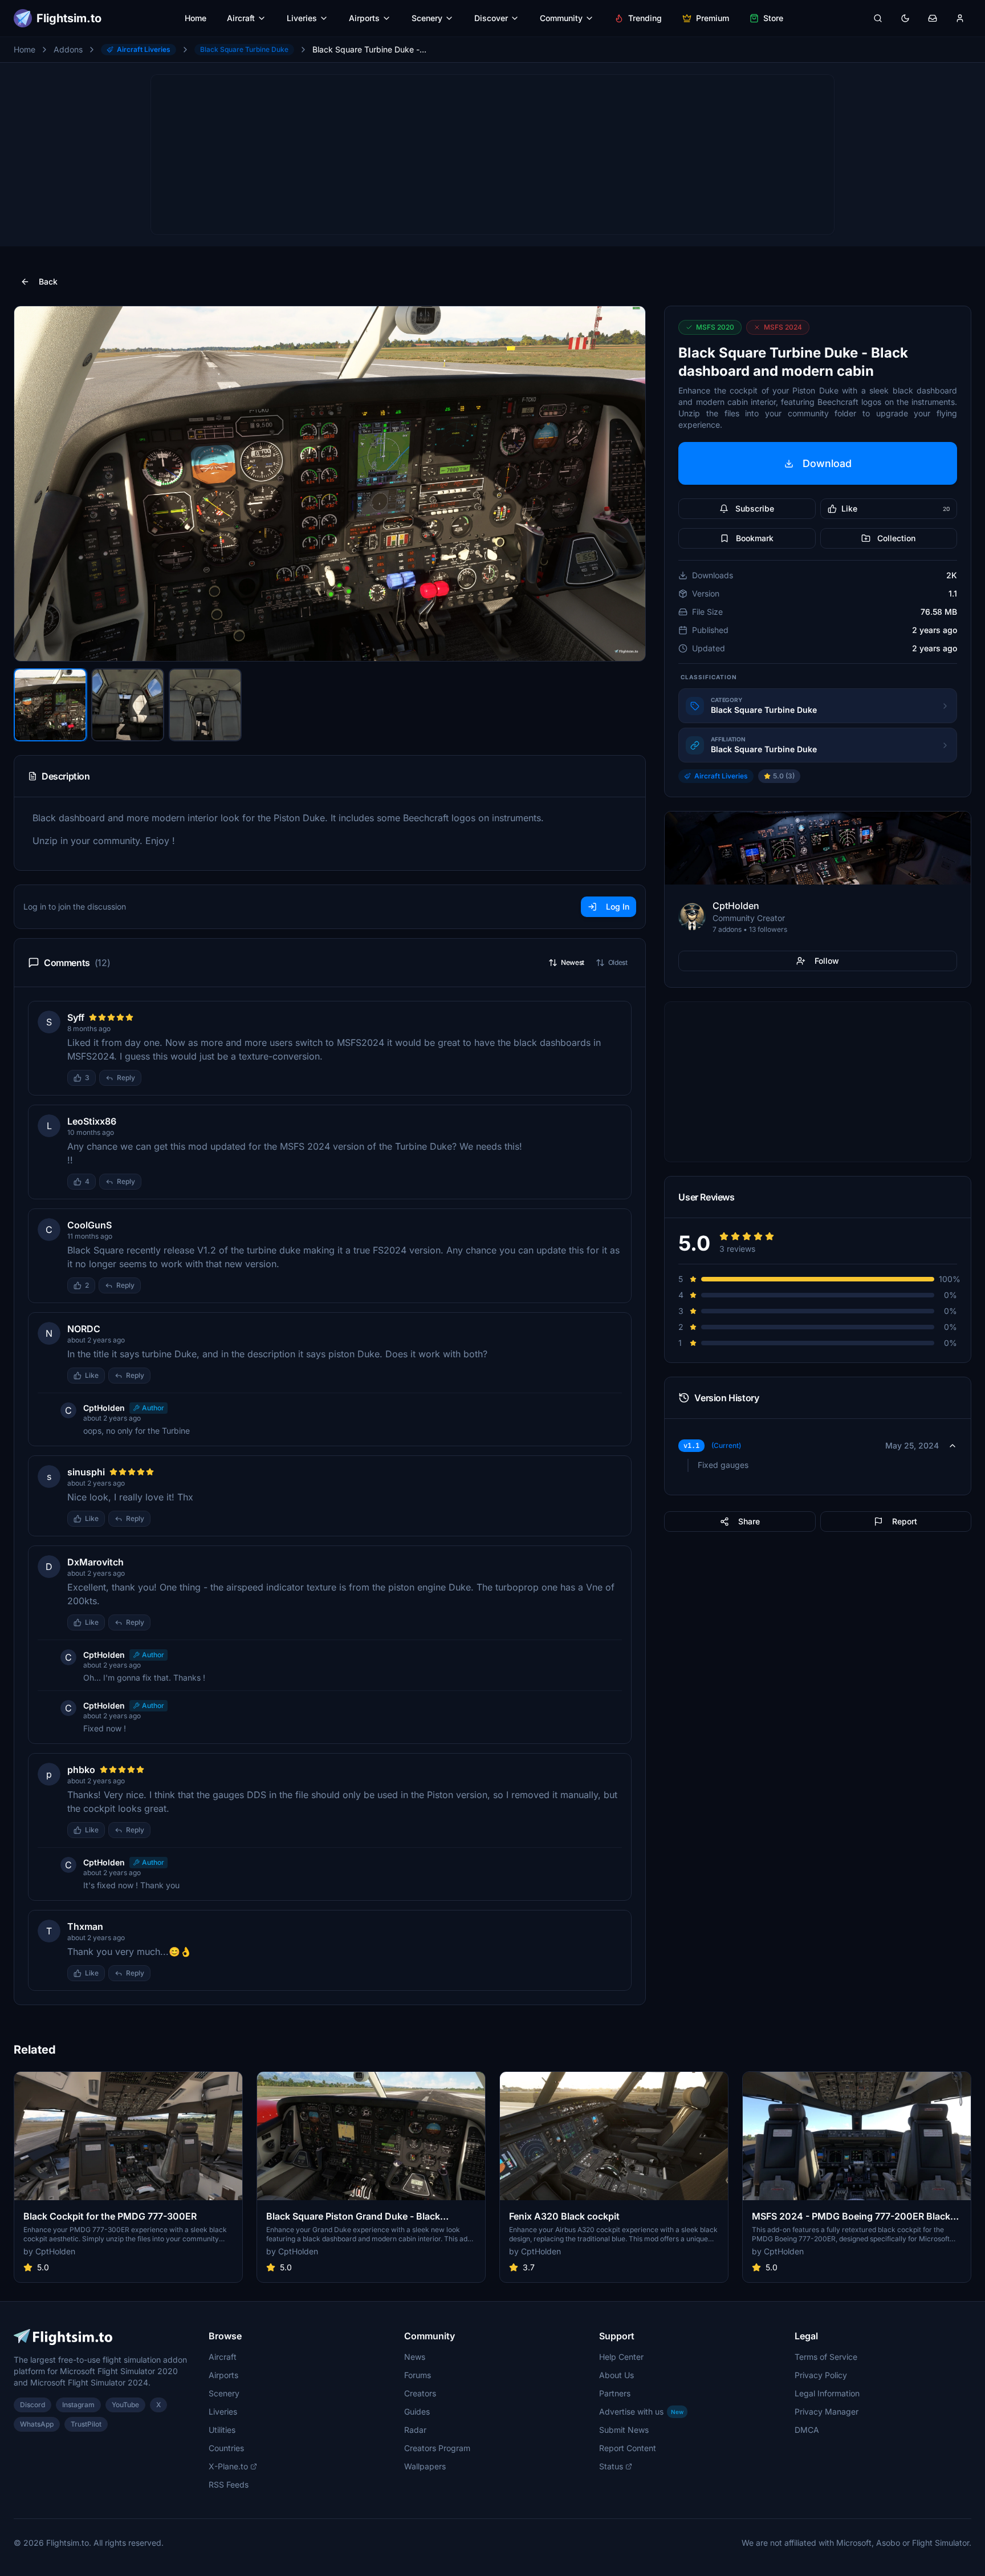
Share (749, 1521)
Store (773, 18)
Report (905, 1521)
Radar (415, 2430)
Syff (76, 1017)
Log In (618, 906)
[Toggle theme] (905, 18)
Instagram (78, 2405)
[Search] (878, 18)
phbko (81, 1770)
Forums (418, 2375)
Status (611, 2466)
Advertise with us (641, 2411)
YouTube (125, 2405)
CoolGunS (89, 1225)
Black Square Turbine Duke (244, 49)
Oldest (618, 962)
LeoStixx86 (92, 1121)
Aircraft (241, 18)
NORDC (84, 1329)
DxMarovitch (95, 1562)
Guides (417, 2411)
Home (196, 18)
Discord (32, 2405)
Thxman (85, 1926)
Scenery (427, 18)
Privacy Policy (821, 2375)
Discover (491, 18)
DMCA (807, 2430)
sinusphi (86, 1472)
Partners (615, 2393)
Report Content (628, 2448)
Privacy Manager (827, 2411)
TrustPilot (86, 2424)
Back (48, 281)
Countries (226, 2448)
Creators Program (437, 2448)
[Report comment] (153, 1078)
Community (561, 18)
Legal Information (827, 2393)
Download (827, 463)
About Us (616, 2375)
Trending (645, 18)
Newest (573, 962)
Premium (713, 18)
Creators (420, 2393)
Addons (68, 49)
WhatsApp (37, 2424)
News (415, 2357)
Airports (364, 18)
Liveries (302, 18)
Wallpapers (425, 2466)
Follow (827, 961)
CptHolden (104, 1408)
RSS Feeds (229, 2484)
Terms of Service (826, 2357)
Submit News (624, 2430)
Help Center (621, 2357)
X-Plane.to (228, 2466)
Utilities (222, 2430)
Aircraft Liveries (144, 49)
